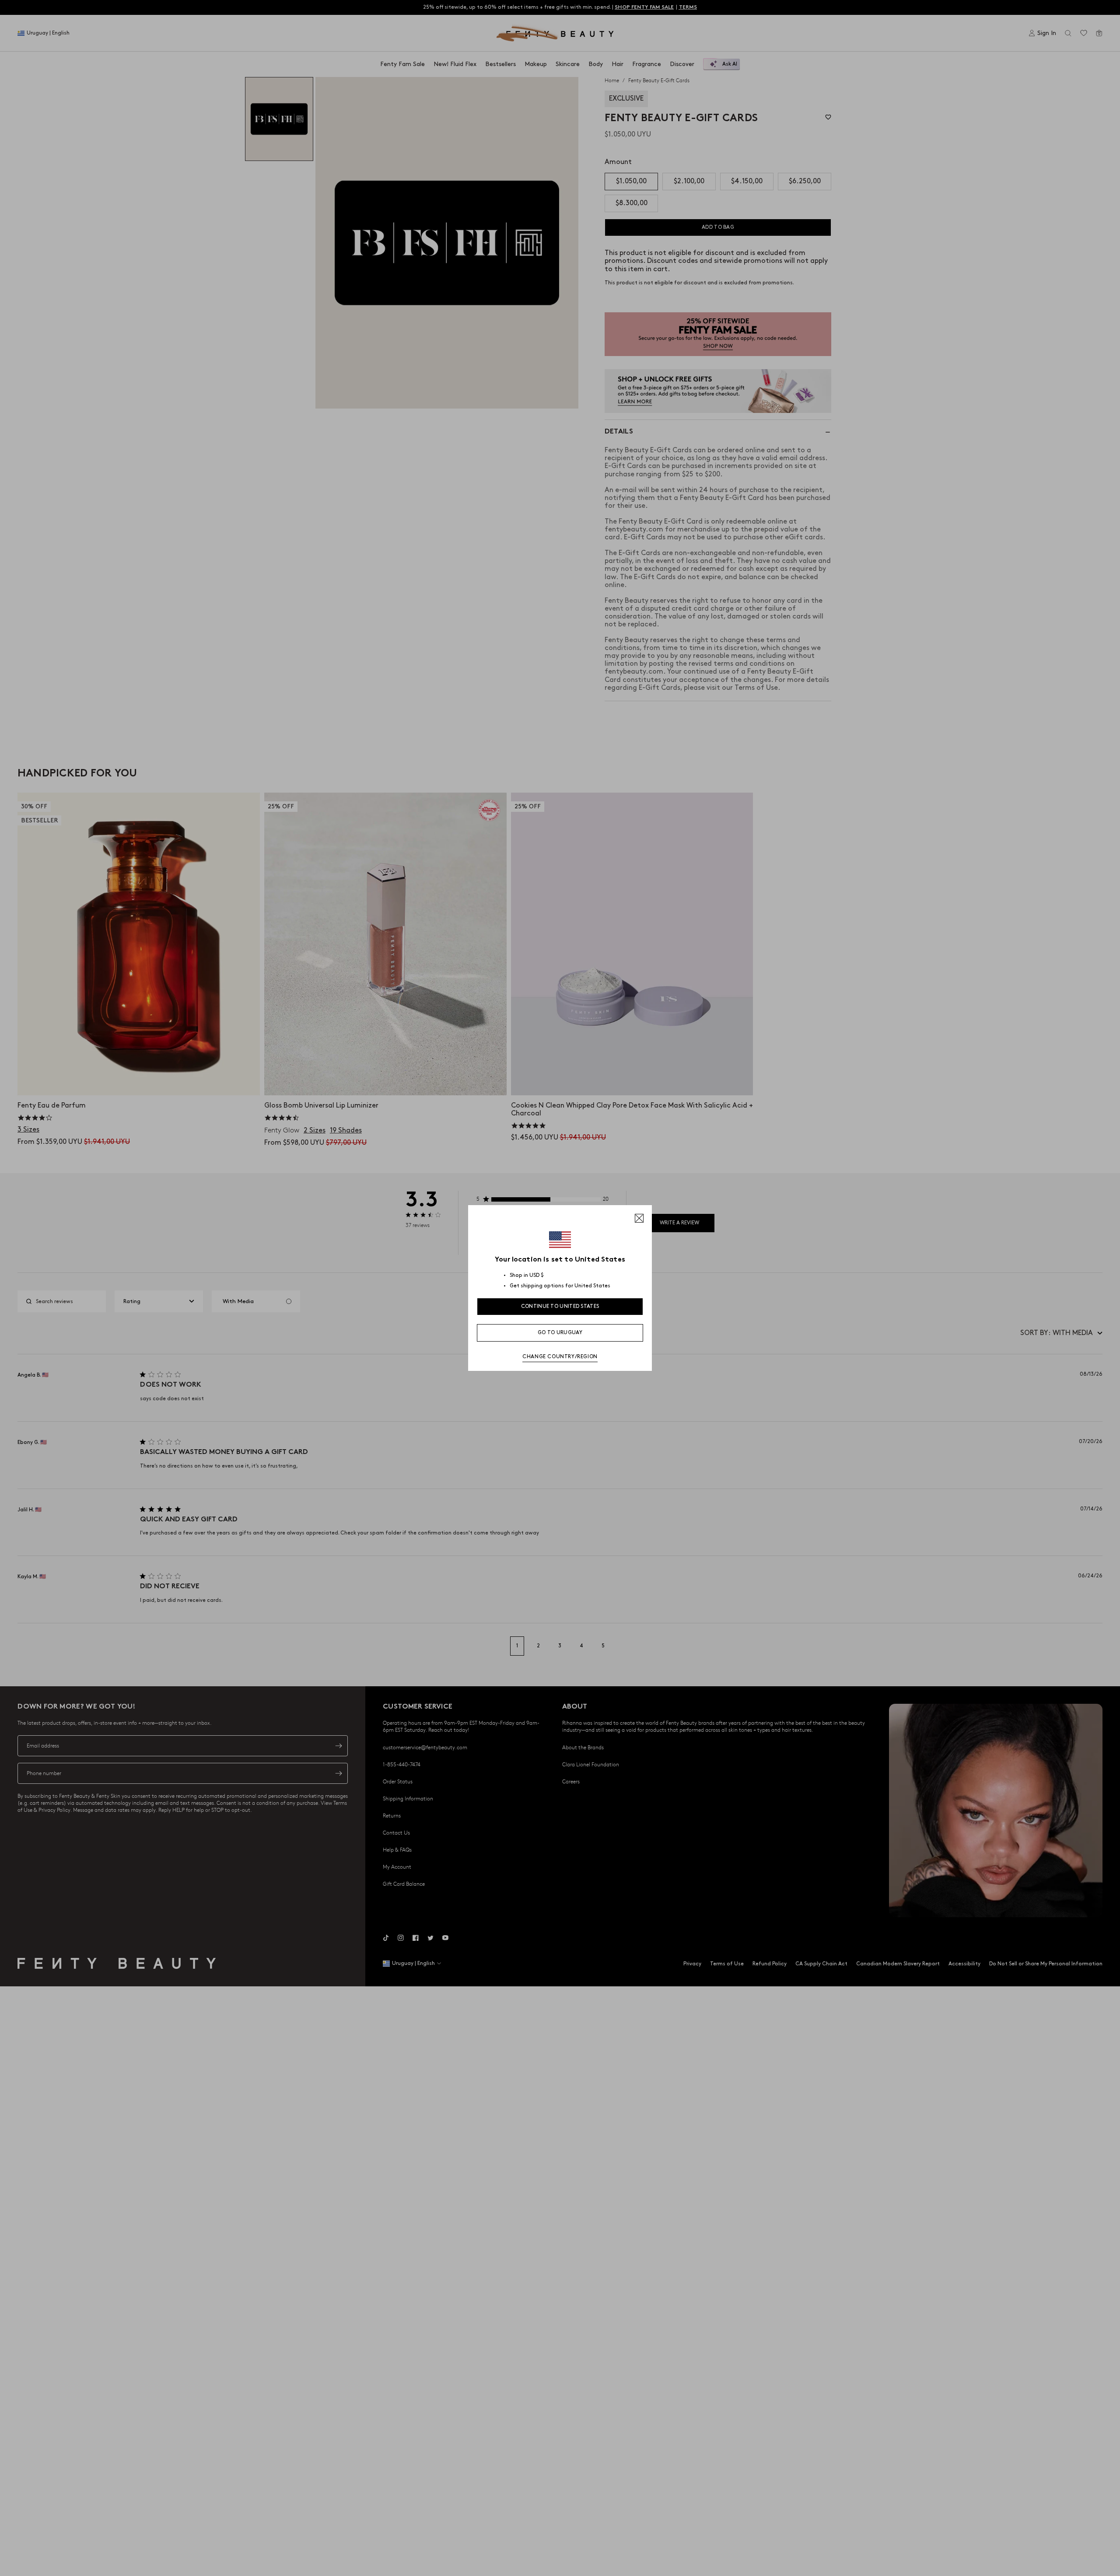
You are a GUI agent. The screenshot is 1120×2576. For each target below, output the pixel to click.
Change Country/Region (560, 1357)
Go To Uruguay (560, 1333)
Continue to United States (560, 1306)
